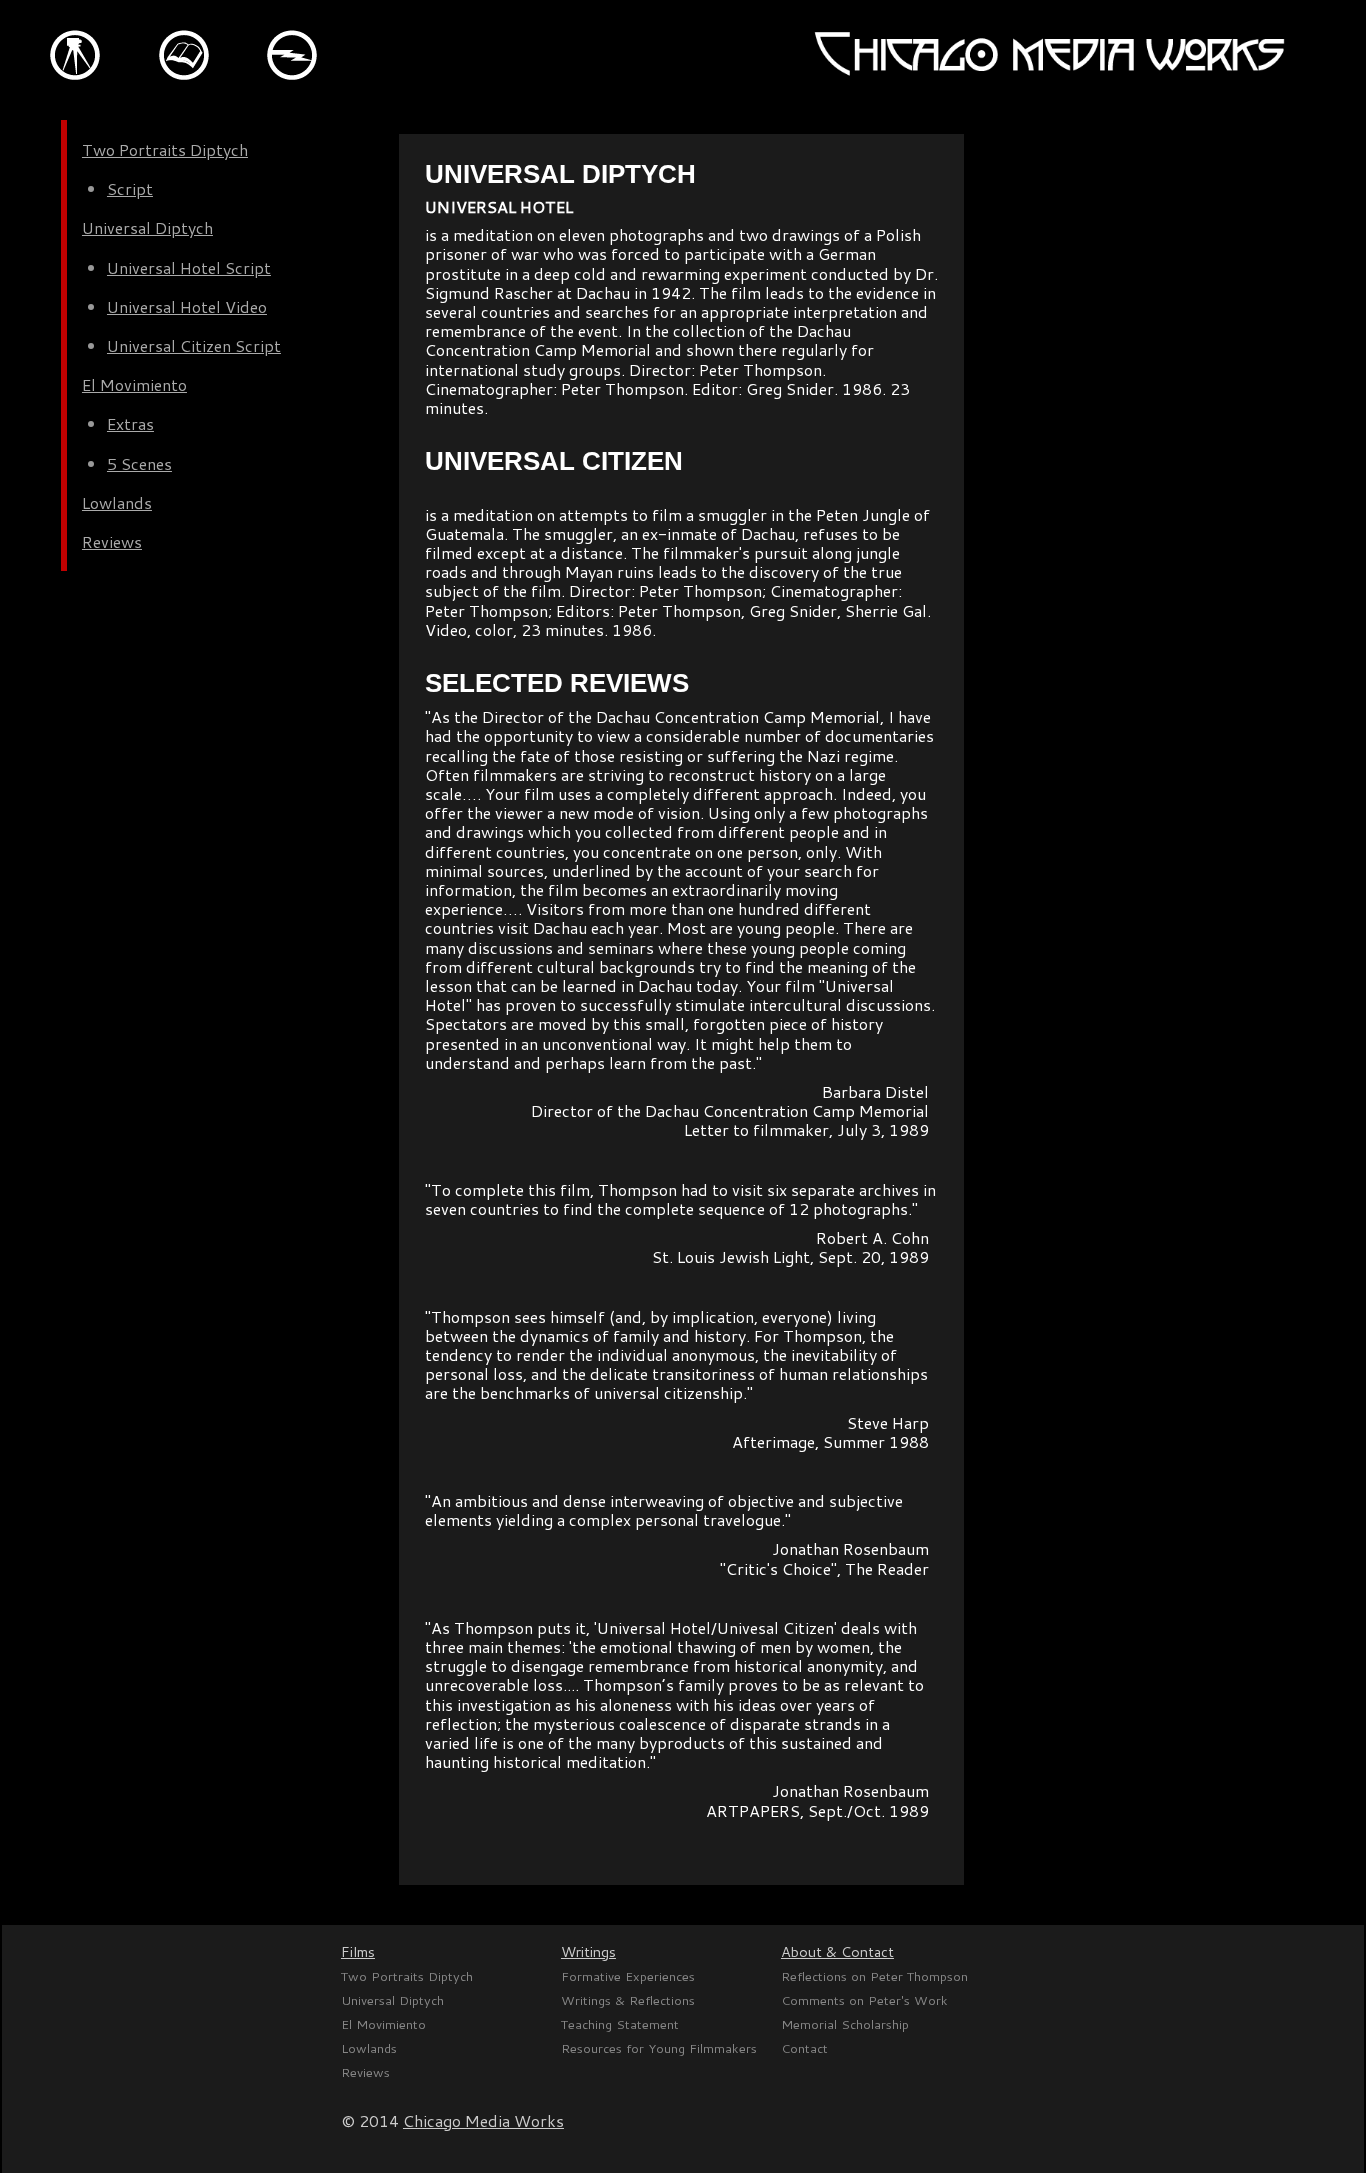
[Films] (87, 113)
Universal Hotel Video (187, 306)
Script (130, 188)
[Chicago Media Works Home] (1049, 74)
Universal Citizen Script (194, 345)
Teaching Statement (620, 2024)
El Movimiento (134, 384)
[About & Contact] (303, 113)
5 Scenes (139, 463)
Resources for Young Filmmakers (659, 2048)
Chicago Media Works (483, 2120)
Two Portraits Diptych (165, 149)
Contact (804, 2048)
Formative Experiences (628, 1976)
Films (358, 1951)
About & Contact (837, 1951)
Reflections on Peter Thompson (874, 1976)
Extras (130, 423)
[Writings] (196, 113)
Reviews (112, 541)
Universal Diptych (147, 227)
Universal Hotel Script (189, 267)
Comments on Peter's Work (864, 2000)
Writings (588, 1951)
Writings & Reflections (628, 2000)
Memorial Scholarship (845, 2024)
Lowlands (117, 502)
